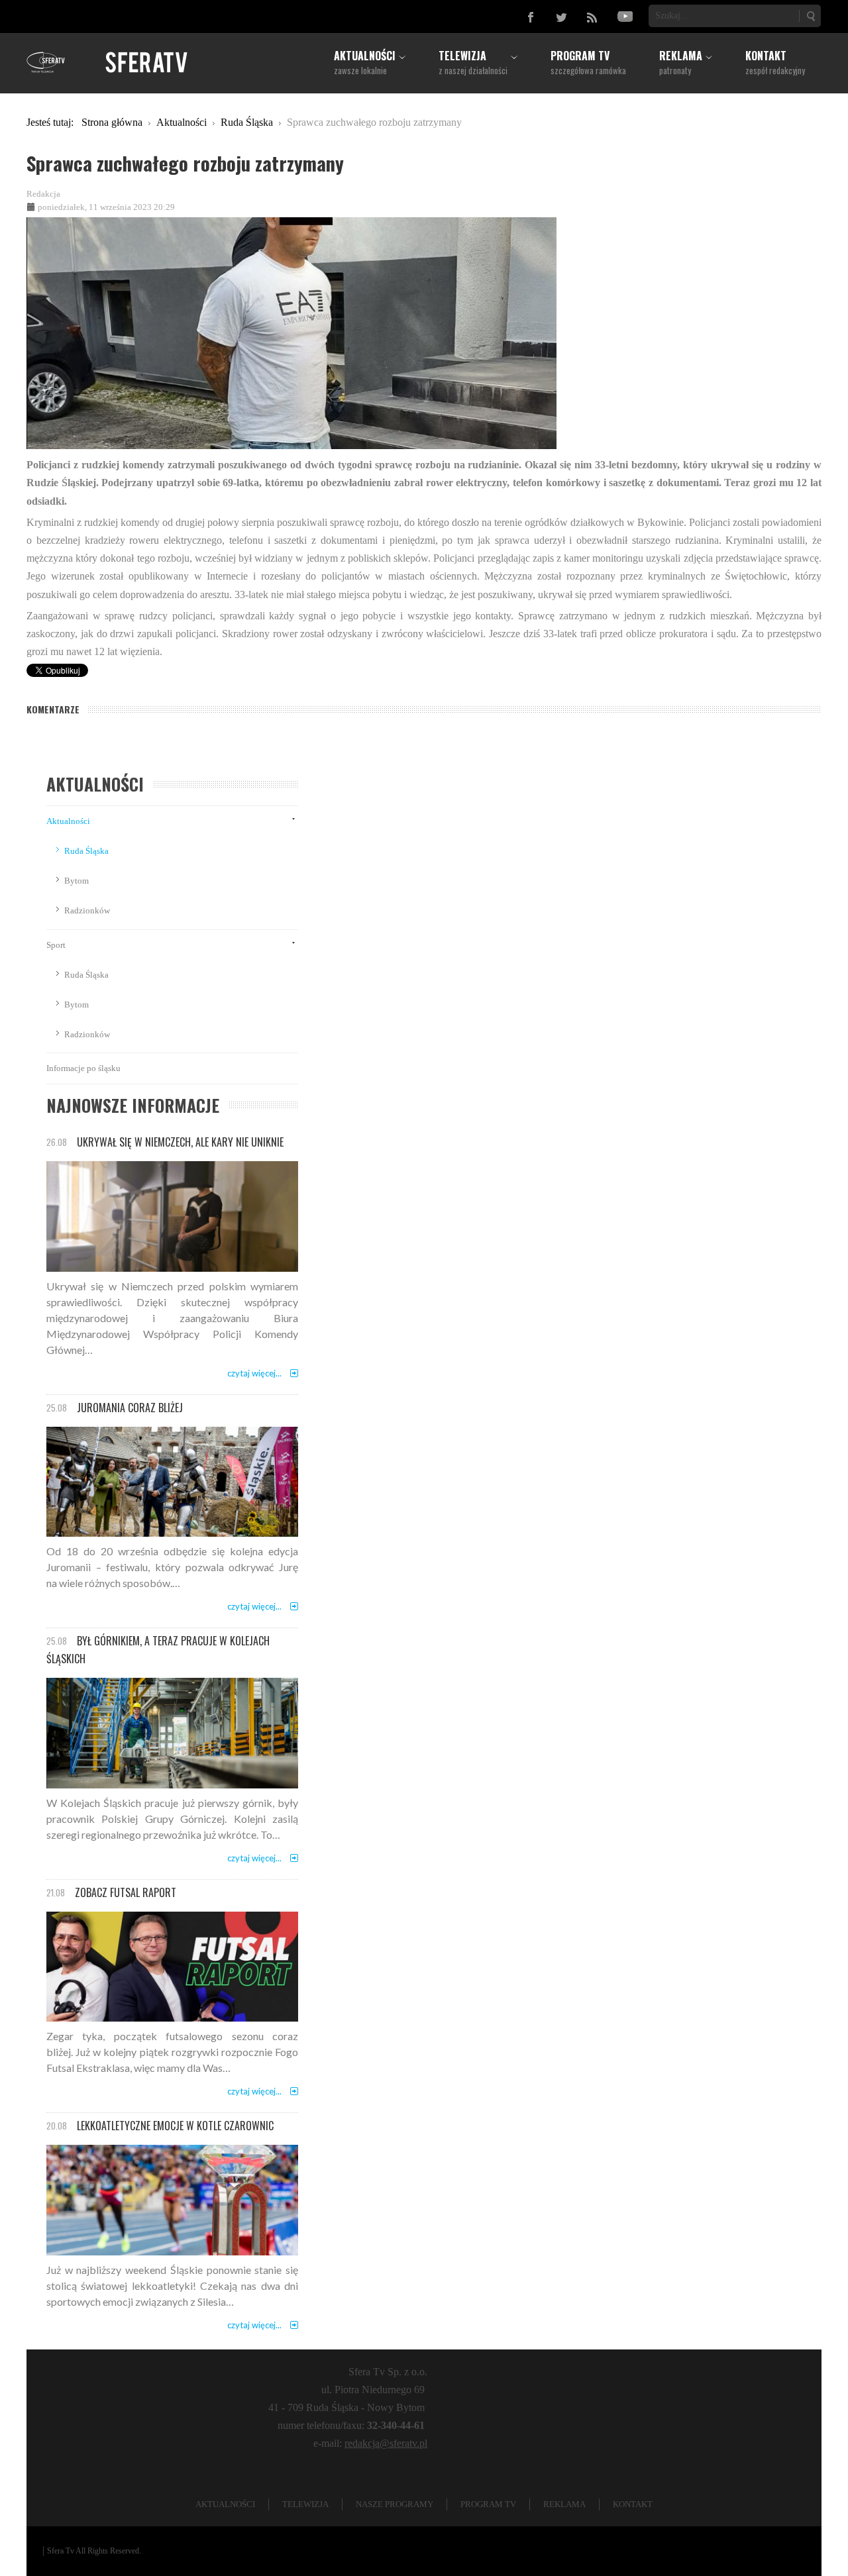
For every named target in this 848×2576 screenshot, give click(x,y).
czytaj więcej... (254, 1373)
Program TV (488, 2504)
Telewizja (305, 2504)
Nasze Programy (395, 2504)
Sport (56, 945)
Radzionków (87, 910)
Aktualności (68, 821)
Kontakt (633, 2504)
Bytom (77, 881)
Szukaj (810, 16)
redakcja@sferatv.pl (386, 2443)
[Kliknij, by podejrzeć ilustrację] (291, 332)
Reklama (564, 2504)
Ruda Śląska (86, 851)
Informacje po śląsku (83, 1068)
